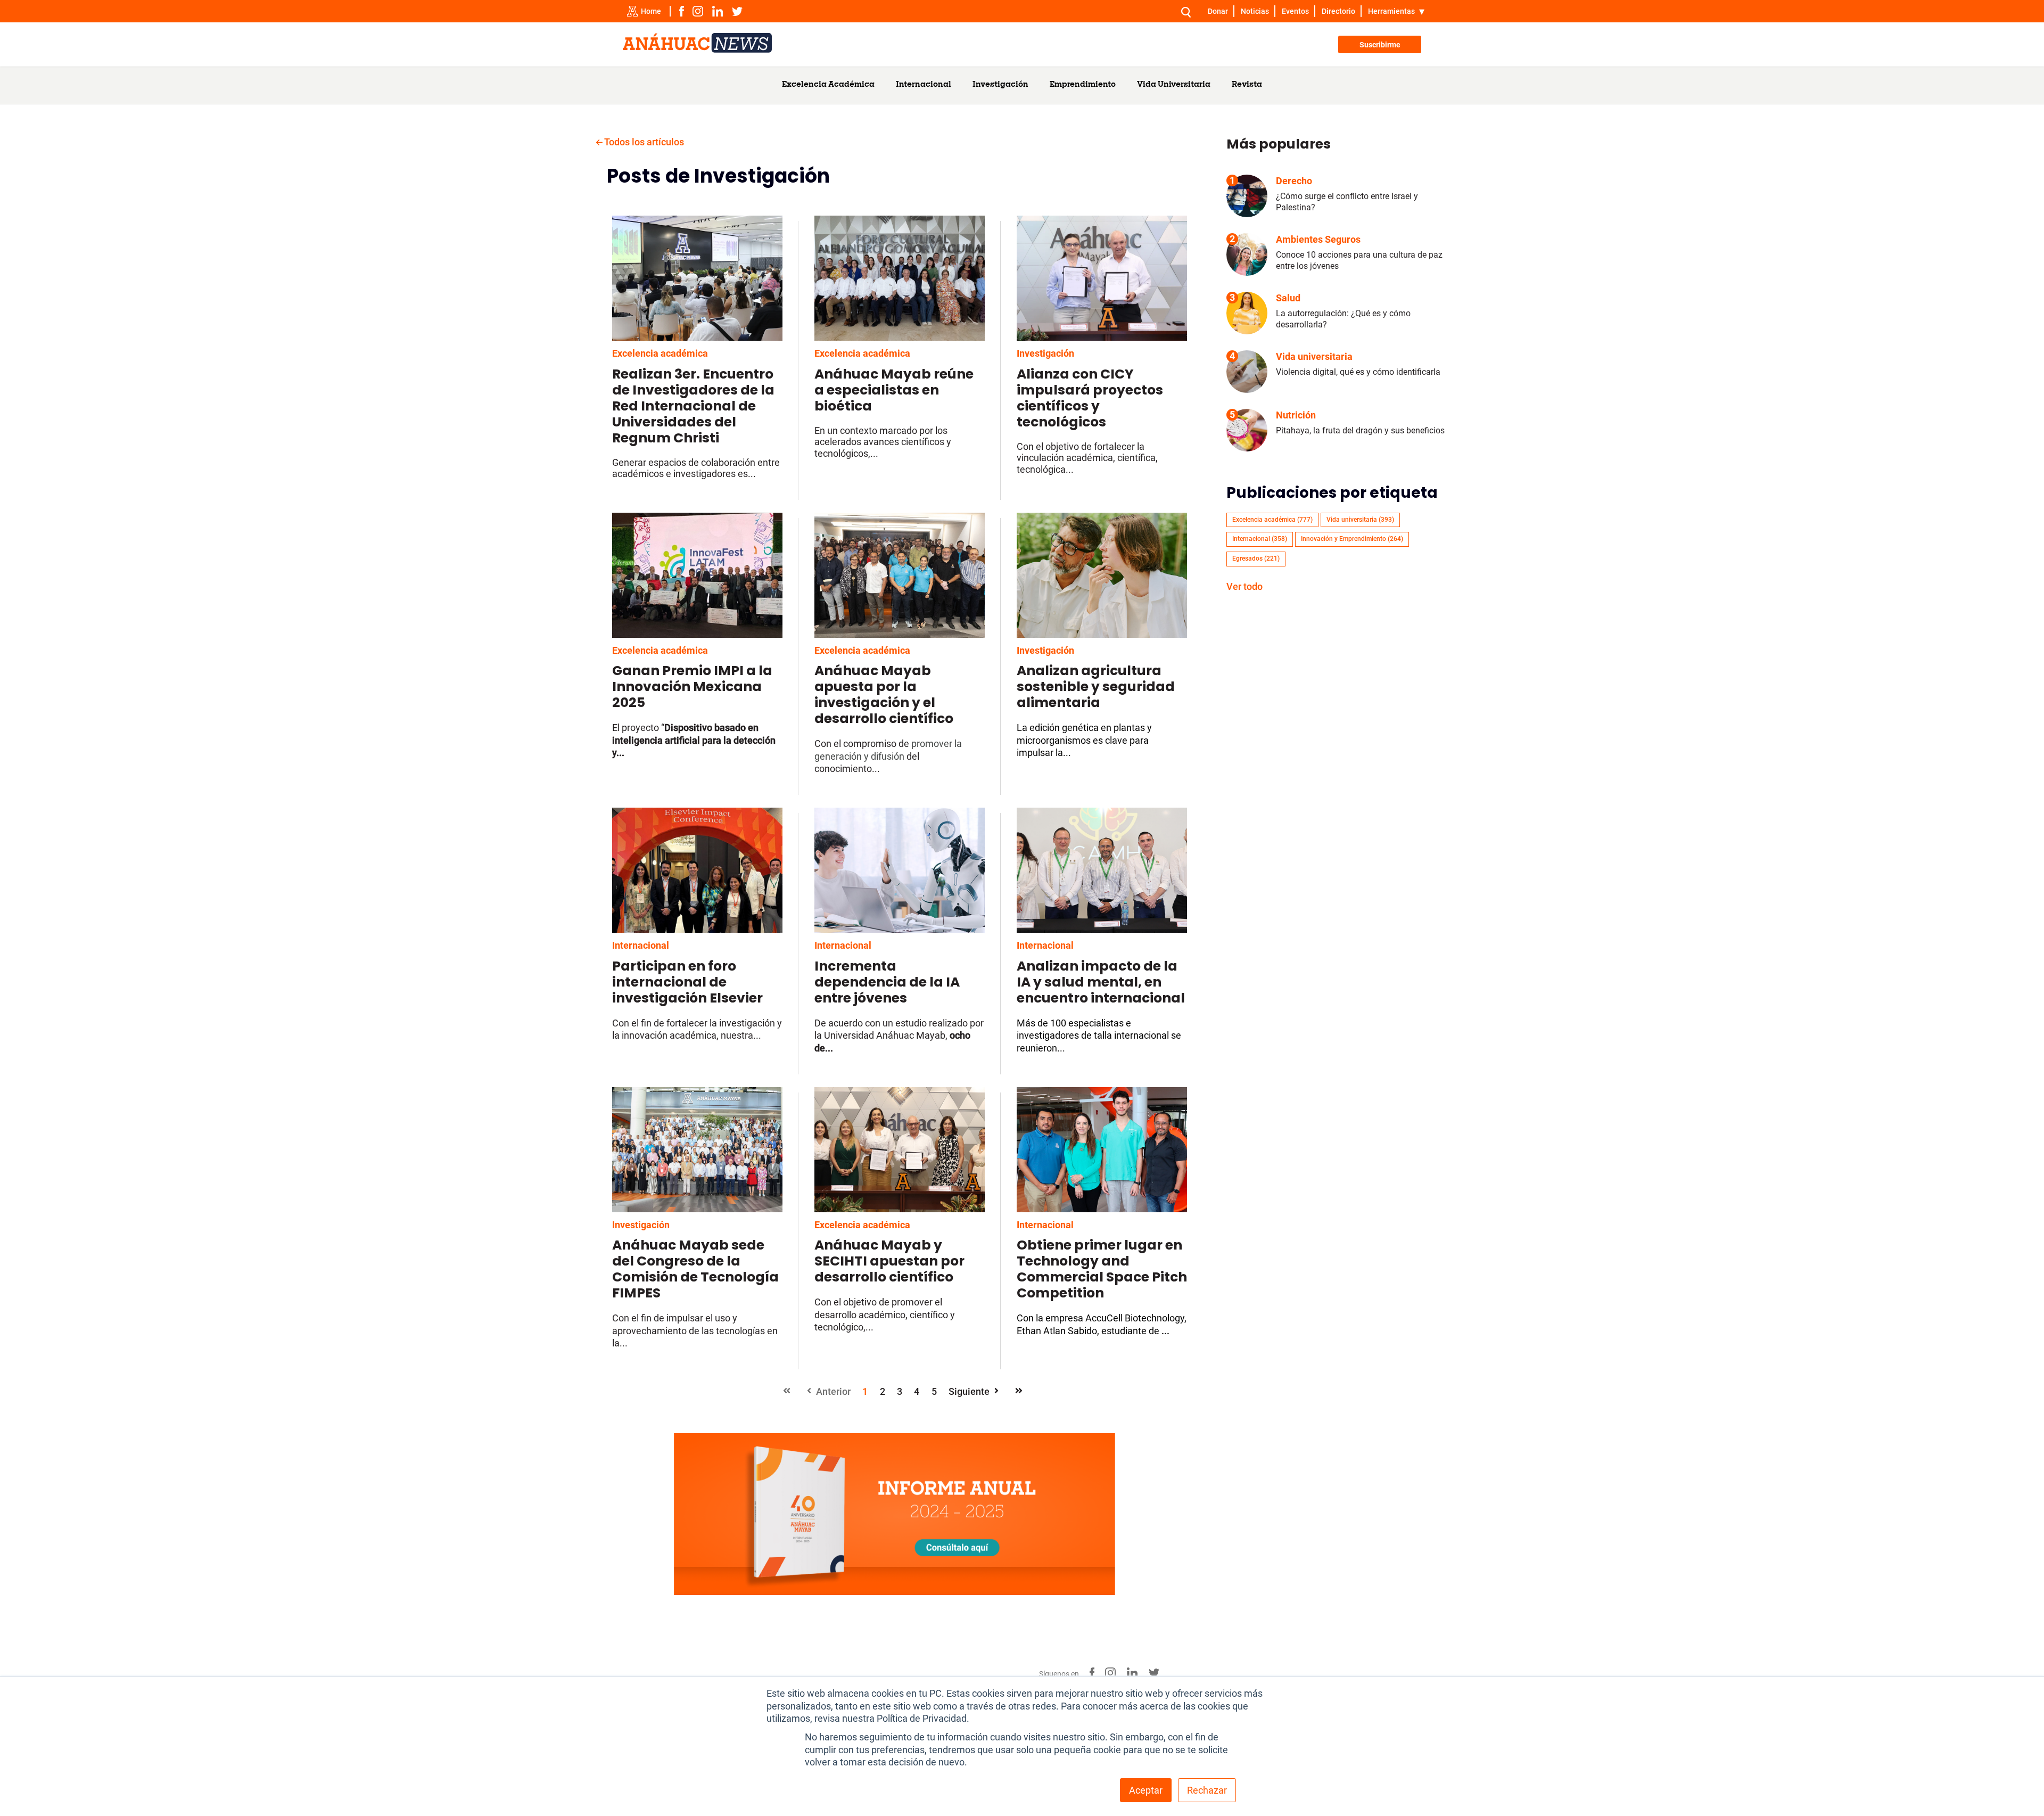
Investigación (1045, 353)
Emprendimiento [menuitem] (1083, 85)
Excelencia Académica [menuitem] (828, 85)
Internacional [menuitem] (924, 85)
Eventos (1295, 11)
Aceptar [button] (1146, 1790)
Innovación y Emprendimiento (1352, 539)
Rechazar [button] (1207, 1790)
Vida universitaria (1360, 520)
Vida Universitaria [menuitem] (1174, 85)
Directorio (1338, 11)
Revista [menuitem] (1247, 85)
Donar (1218, 11)
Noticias (1255, 11)
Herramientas (1391, 11)
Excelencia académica (660, 353)
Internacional (641, 945)
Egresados (1256, 558)
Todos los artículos (643, 142)
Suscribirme (1380, 45)
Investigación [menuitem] (1000, 85)
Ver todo (1244, 586)
